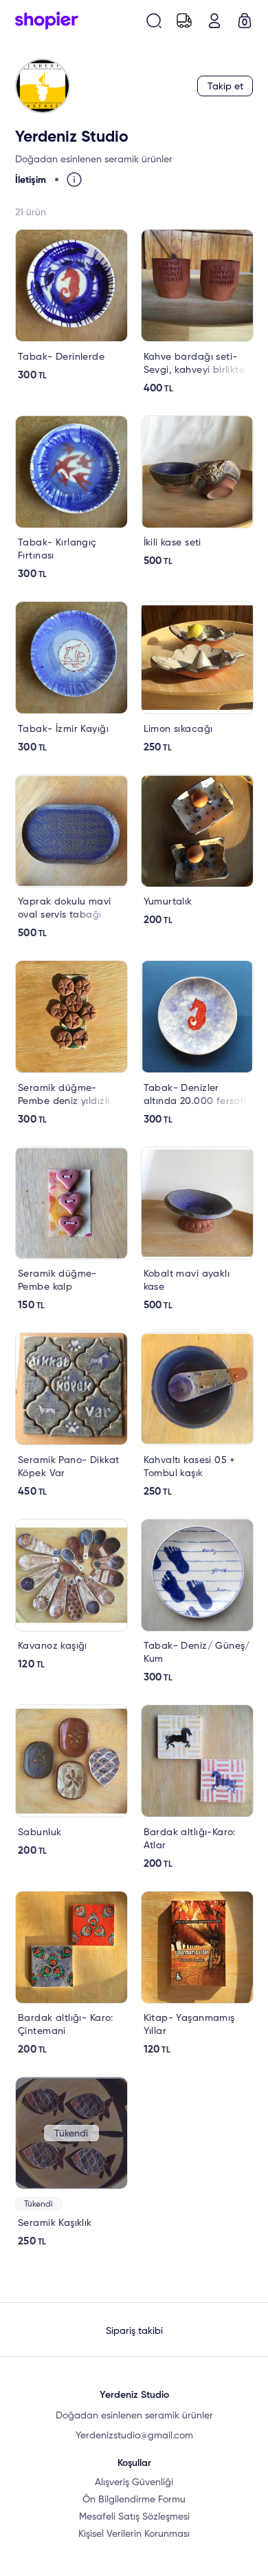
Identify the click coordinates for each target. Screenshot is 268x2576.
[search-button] (154, 21)
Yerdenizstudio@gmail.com (134, 2436)
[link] (71, 305)
